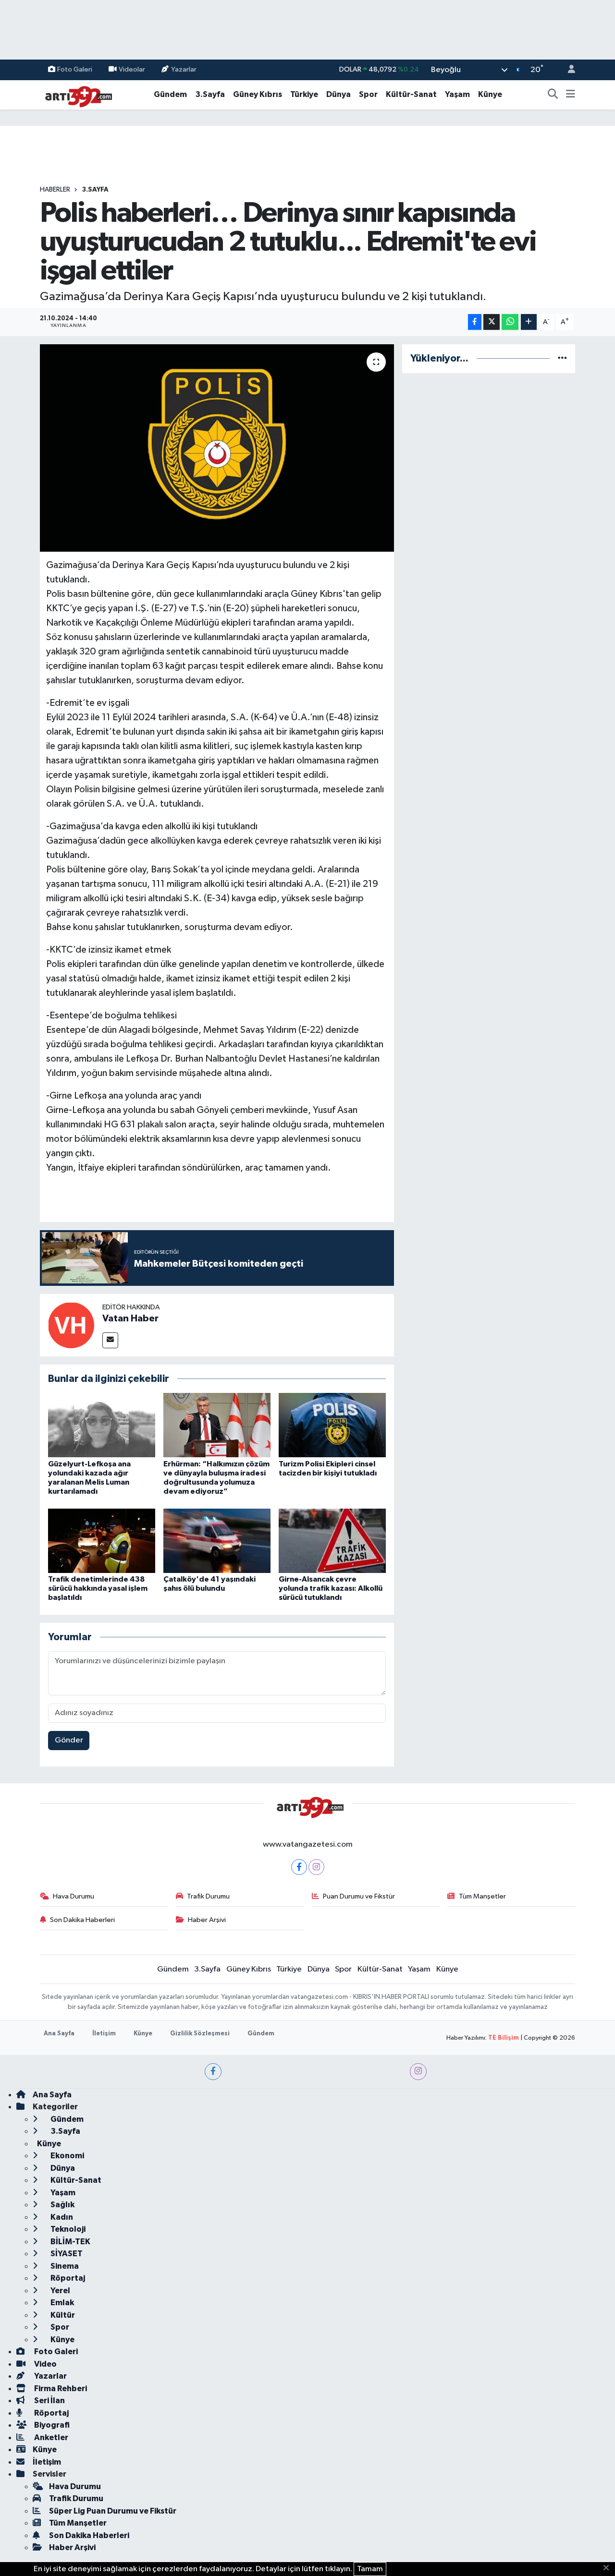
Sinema (64, 2266)
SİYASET (66, 2254)
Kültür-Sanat (411, 94)
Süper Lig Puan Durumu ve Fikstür (113, 2511)
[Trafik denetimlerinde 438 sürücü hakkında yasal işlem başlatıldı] (102, 1541)
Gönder (69, 1740)
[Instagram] (316, 1867)
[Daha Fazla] (529, 322)
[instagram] (418, 2072)
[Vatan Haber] (71, 1325)
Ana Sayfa (59, 2034)
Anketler (50, 2437)
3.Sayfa (210, 94)
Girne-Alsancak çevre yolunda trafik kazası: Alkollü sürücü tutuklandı (331, 1588)
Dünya (338, 94)
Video (45, 2364)
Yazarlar (184, 69)
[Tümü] (562, 358)
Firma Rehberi (60, 2389)
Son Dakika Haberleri (82, 1920)
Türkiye (304, 94)
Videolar (132, 69)
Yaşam (457, 94)
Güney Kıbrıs (258, 94)
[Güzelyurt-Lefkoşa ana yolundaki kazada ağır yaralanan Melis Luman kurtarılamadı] (102, 1425)
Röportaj (67, 2278)
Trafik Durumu (208, 1896)
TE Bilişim (504, 2038)
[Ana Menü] (571, 95)
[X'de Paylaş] (492, 322)
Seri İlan (49, 2401)
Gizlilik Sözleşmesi (200, 2034)
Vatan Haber (130, 1318)
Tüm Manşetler (482, 1896)
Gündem (170, 94)
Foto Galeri (75, 69)
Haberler (55, 190)
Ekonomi (67, 2156)
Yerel (60, 2291)
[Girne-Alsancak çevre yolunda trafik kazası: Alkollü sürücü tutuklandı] (332, 1541)
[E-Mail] (110, 1340)
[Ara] (553, 95)
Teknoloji (67, 2229)
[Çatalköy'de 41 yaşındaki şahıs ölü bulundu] (217, 1541)
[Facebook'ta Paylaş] (475, 322)
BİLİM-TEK (70, 2242)
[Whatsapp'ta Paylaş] (510, 322)
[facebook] (213, 2072)
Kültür (62, 2315)
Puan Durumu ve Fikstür (359, 1896)
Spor (368, 94)
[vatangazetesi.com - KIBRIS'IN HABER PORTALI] (76, 94)
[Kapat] (609, 2568)
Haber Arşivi (207, 1920)
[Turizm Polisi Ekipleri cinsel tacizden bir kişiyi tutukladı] (332, 1425)
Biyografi (51, 2425)
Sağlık (62, 2205)
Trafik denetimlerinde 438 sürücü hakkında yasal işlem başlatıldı (98, 1588)
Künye (490, 94)
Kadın (61, 2217)
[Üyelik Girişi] (567, 70)
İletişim (104, 2034)
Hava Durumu (74, 1896)
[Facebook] (299, 1867)
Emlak (61, 2303)
